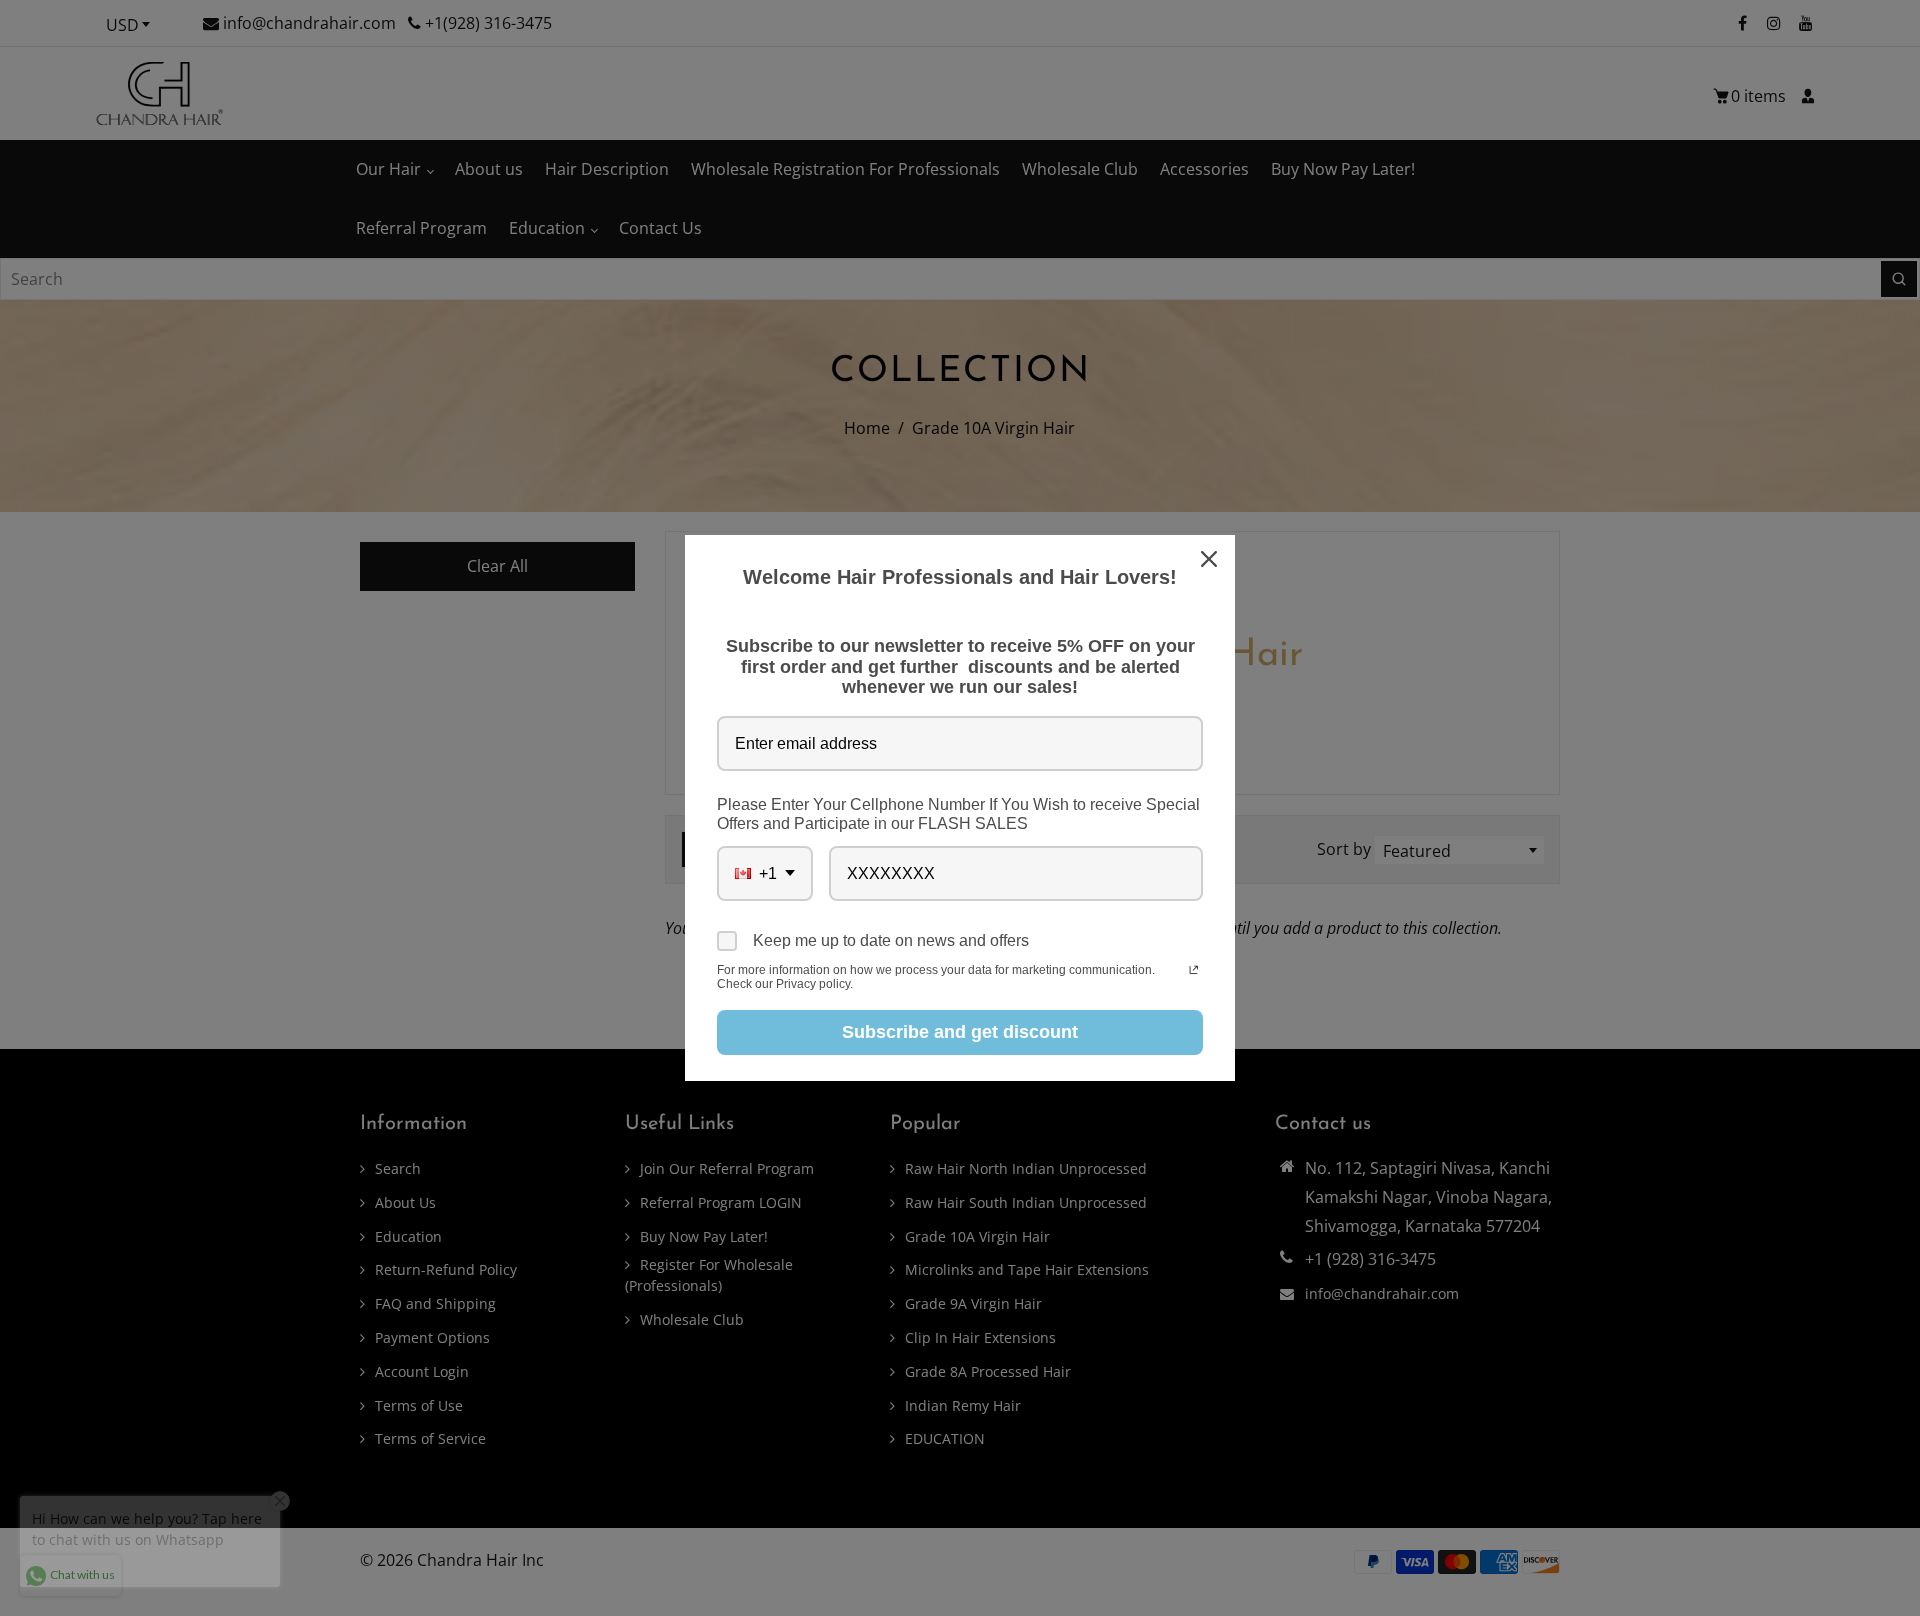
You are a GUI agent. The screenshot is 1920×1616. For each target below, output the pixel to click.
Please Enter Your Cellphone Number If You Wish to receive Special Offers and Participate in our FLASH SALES (958, 814)
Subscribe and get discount (960, 1032)
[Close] (1211, 559)
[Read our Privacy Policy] (1193, 972)
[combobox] (765, 873)
